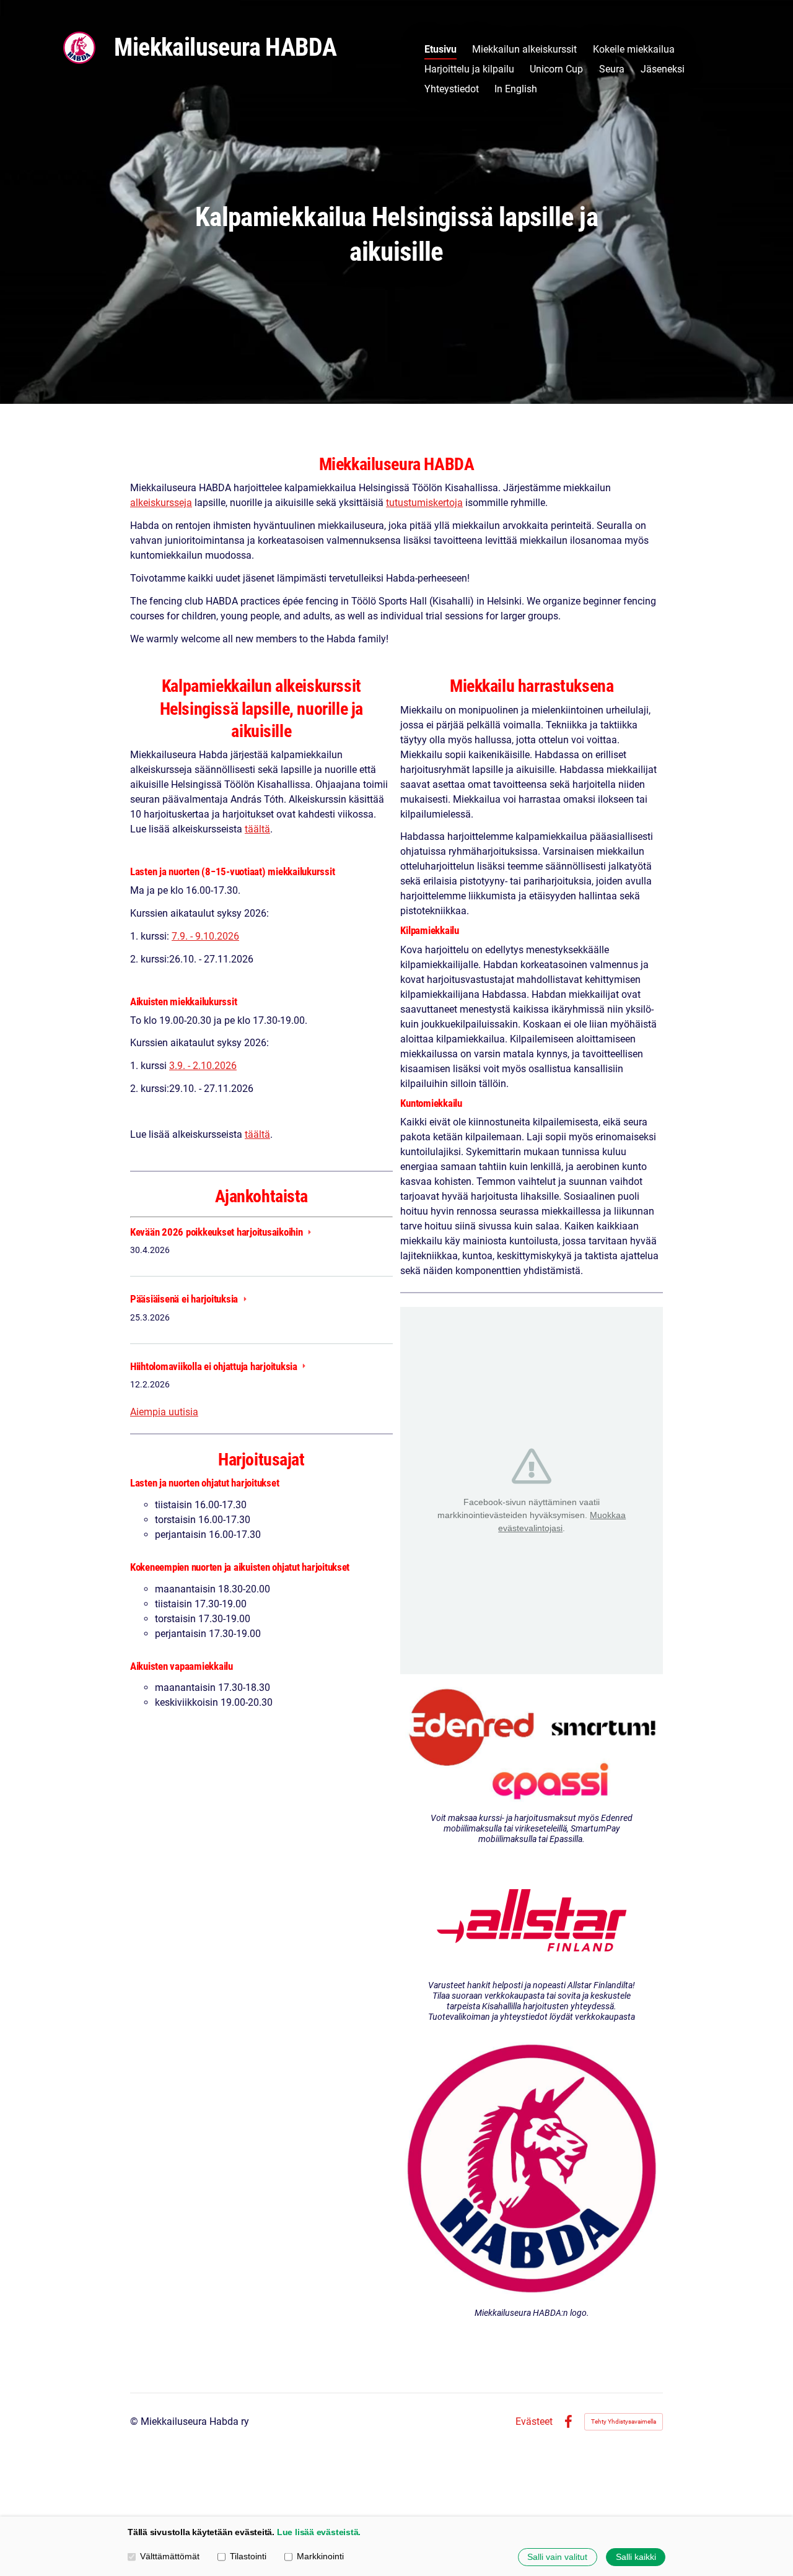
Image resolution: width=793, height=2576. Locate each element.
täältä (257, 829)
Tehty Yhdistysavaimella (624, 2421)
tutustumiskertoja (424, 503)
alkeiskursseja (161, 503)
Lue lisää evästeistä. (319, 2532)
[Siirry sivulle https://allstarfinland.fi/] (532, 1916)
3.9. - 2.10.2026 (203, 1066)
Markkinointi (320, 2556)
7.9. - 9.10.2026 (205, 936)
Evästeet (534, 2422)
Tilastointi (248, 2556)
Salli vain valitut (557, 2557)
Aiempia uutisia (164, 1412)
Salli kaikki (636, 2557)
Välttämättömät (170, 2556)
